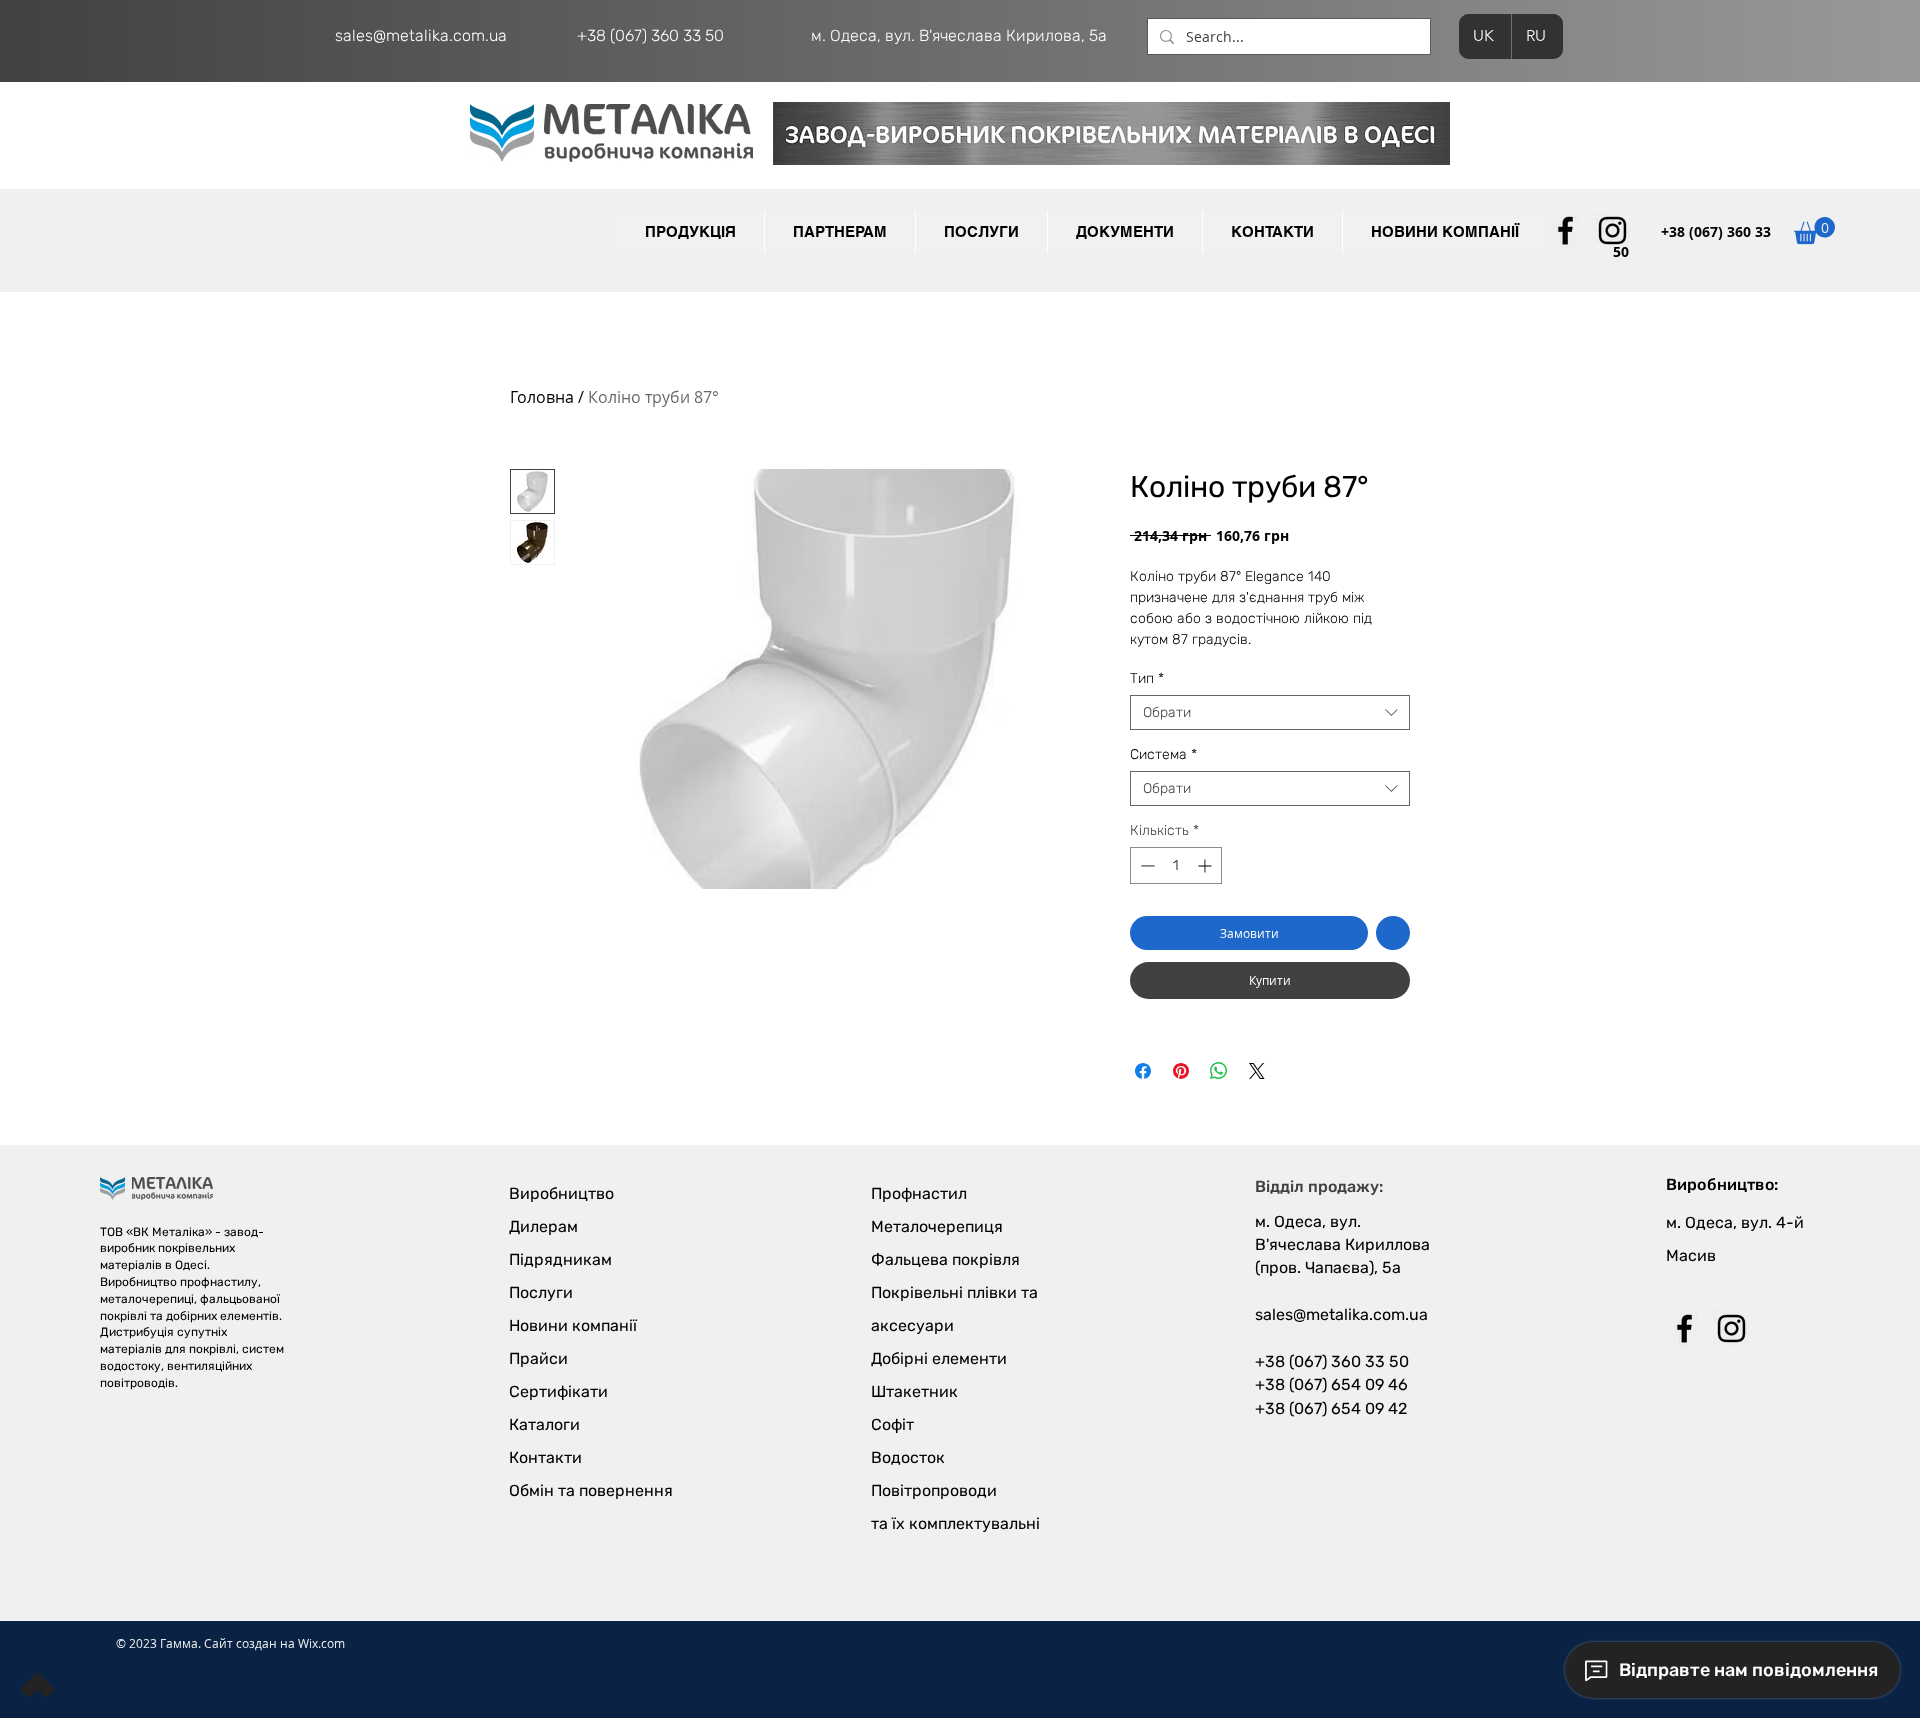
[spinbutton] (1176, 865)
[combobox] (1270, 712)
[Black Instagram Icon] (1612, 230)
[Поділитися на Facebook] (1143, 1071)
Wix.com (321, 1643)
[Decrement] (1145, 865)
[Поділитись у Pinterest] (1181, 1071)
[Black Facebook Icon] (1565, 230)
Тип (1147, 678)
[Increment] (1206, 865)
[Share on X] (1257, 1071)
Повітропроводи (934, 1490)
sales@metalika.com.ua (421, 35)
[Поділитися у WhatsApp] (1219, 1071)
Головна (542, 397)
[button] (839, 232)
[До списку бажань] (1393, 933)
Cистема (1163, 754)
